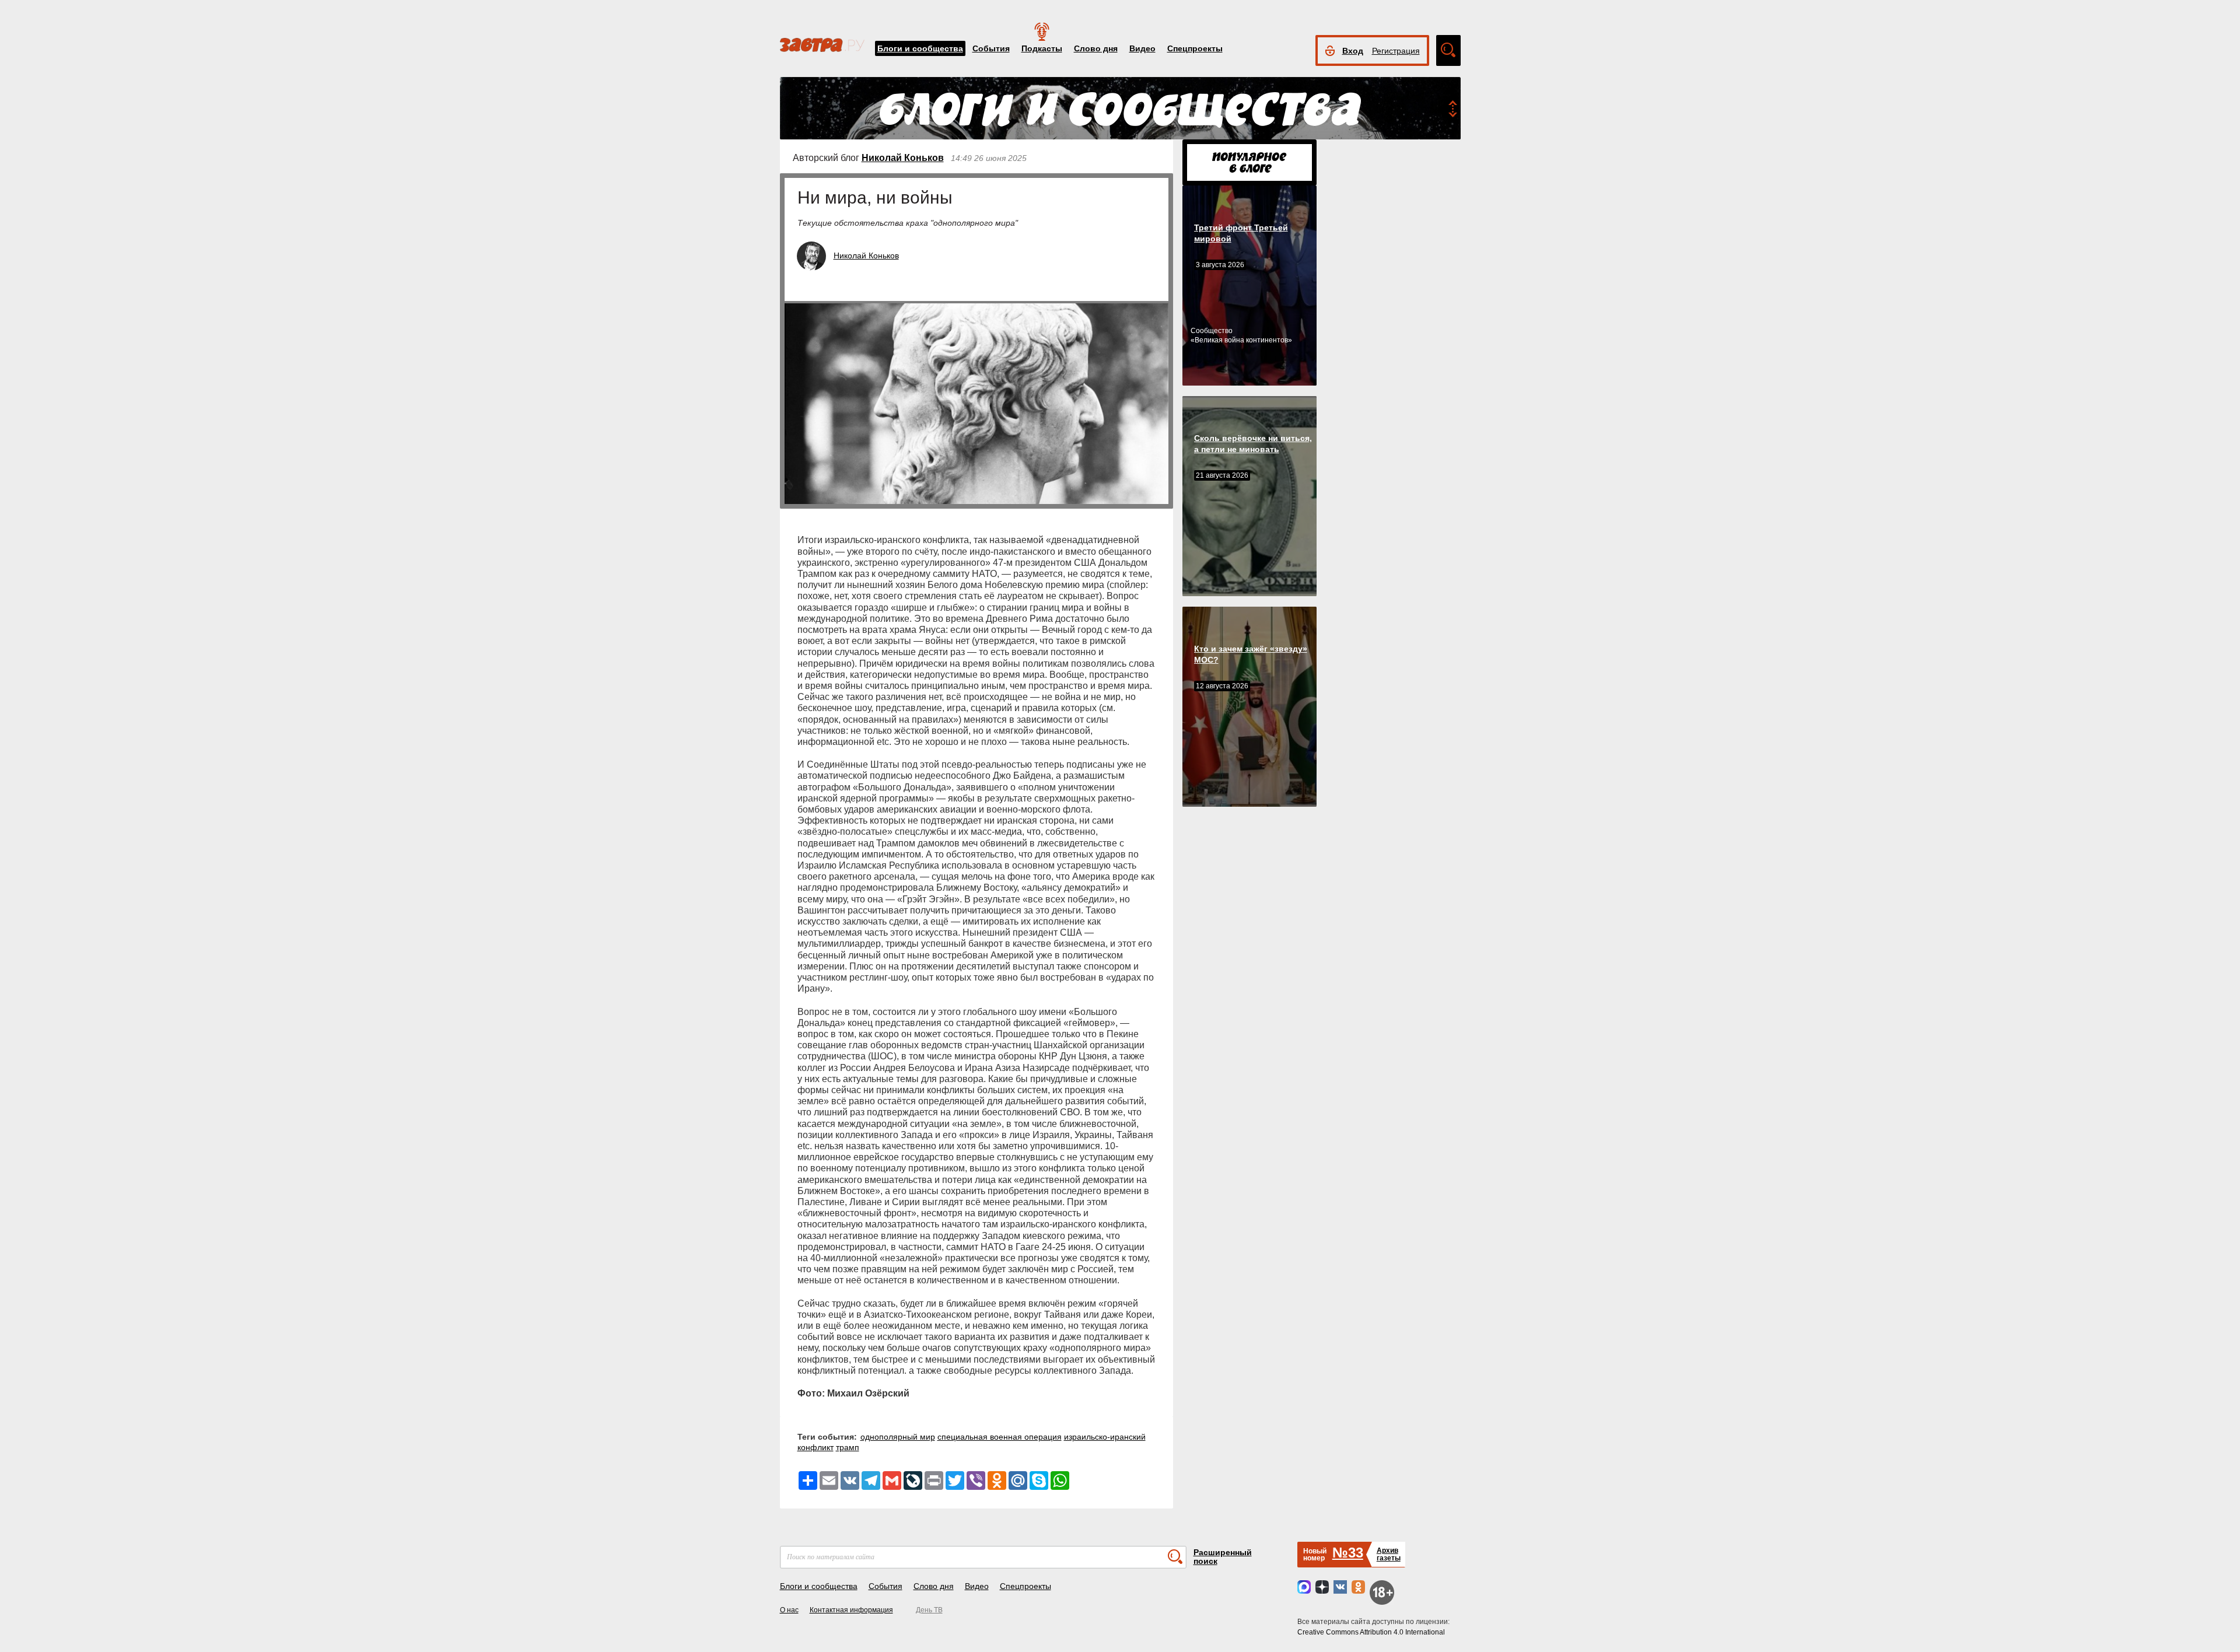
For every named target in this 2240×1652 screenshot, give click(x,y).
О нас (789, 1610)
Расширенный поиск (1223, 1557)
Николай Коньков (903, 158)
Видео (1142, 48)
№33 (1348, 1553)
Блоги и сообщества (920, 48)
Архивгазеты (1389, 1554)
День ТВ (929, 1610)
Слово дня (1096, 48)
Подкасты (1042, 48)
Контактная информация (851, 1610)
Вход (1353, 51)
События (991, 48)
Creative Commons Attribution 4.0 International (1371, 1632)
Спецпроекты (1195, 48)
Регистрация (1396, 51)
